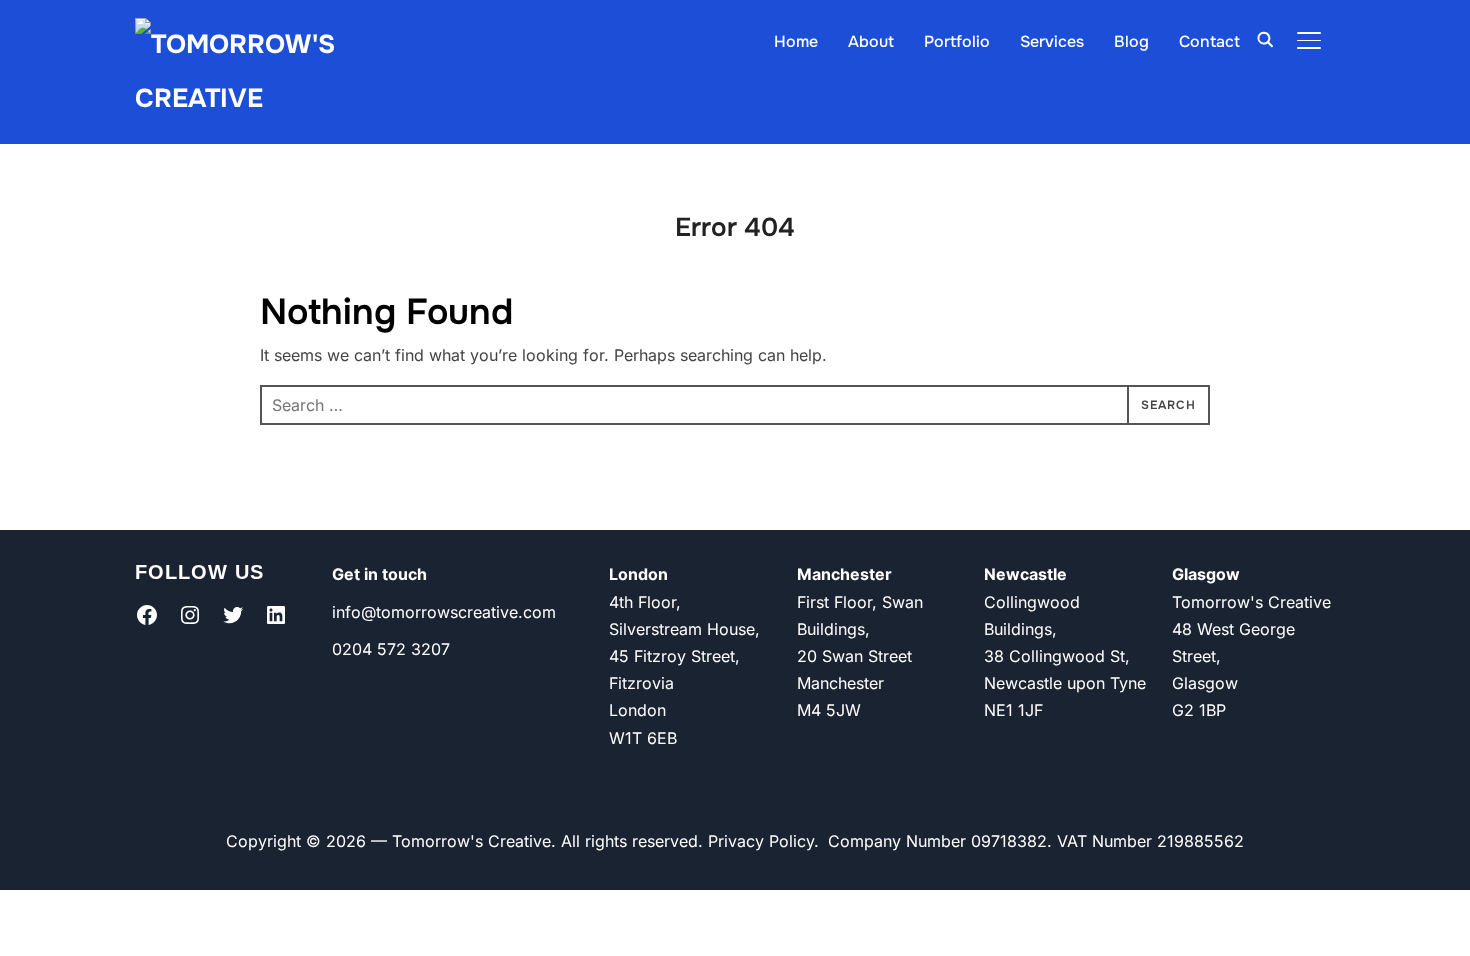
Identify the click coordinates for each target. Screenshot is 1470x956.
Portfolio (957, 41)
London (638, 574)
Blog (1131, 41)
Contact (1209, 41)
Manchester (844, 574)
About (871, 41)
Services (1052, 41)
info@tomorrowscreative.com (444, 612)
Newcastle (1025, 574)
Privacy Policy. (763, 841)
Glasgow (1206, 574)
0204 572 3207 (391, 649)
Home (796, 41)
